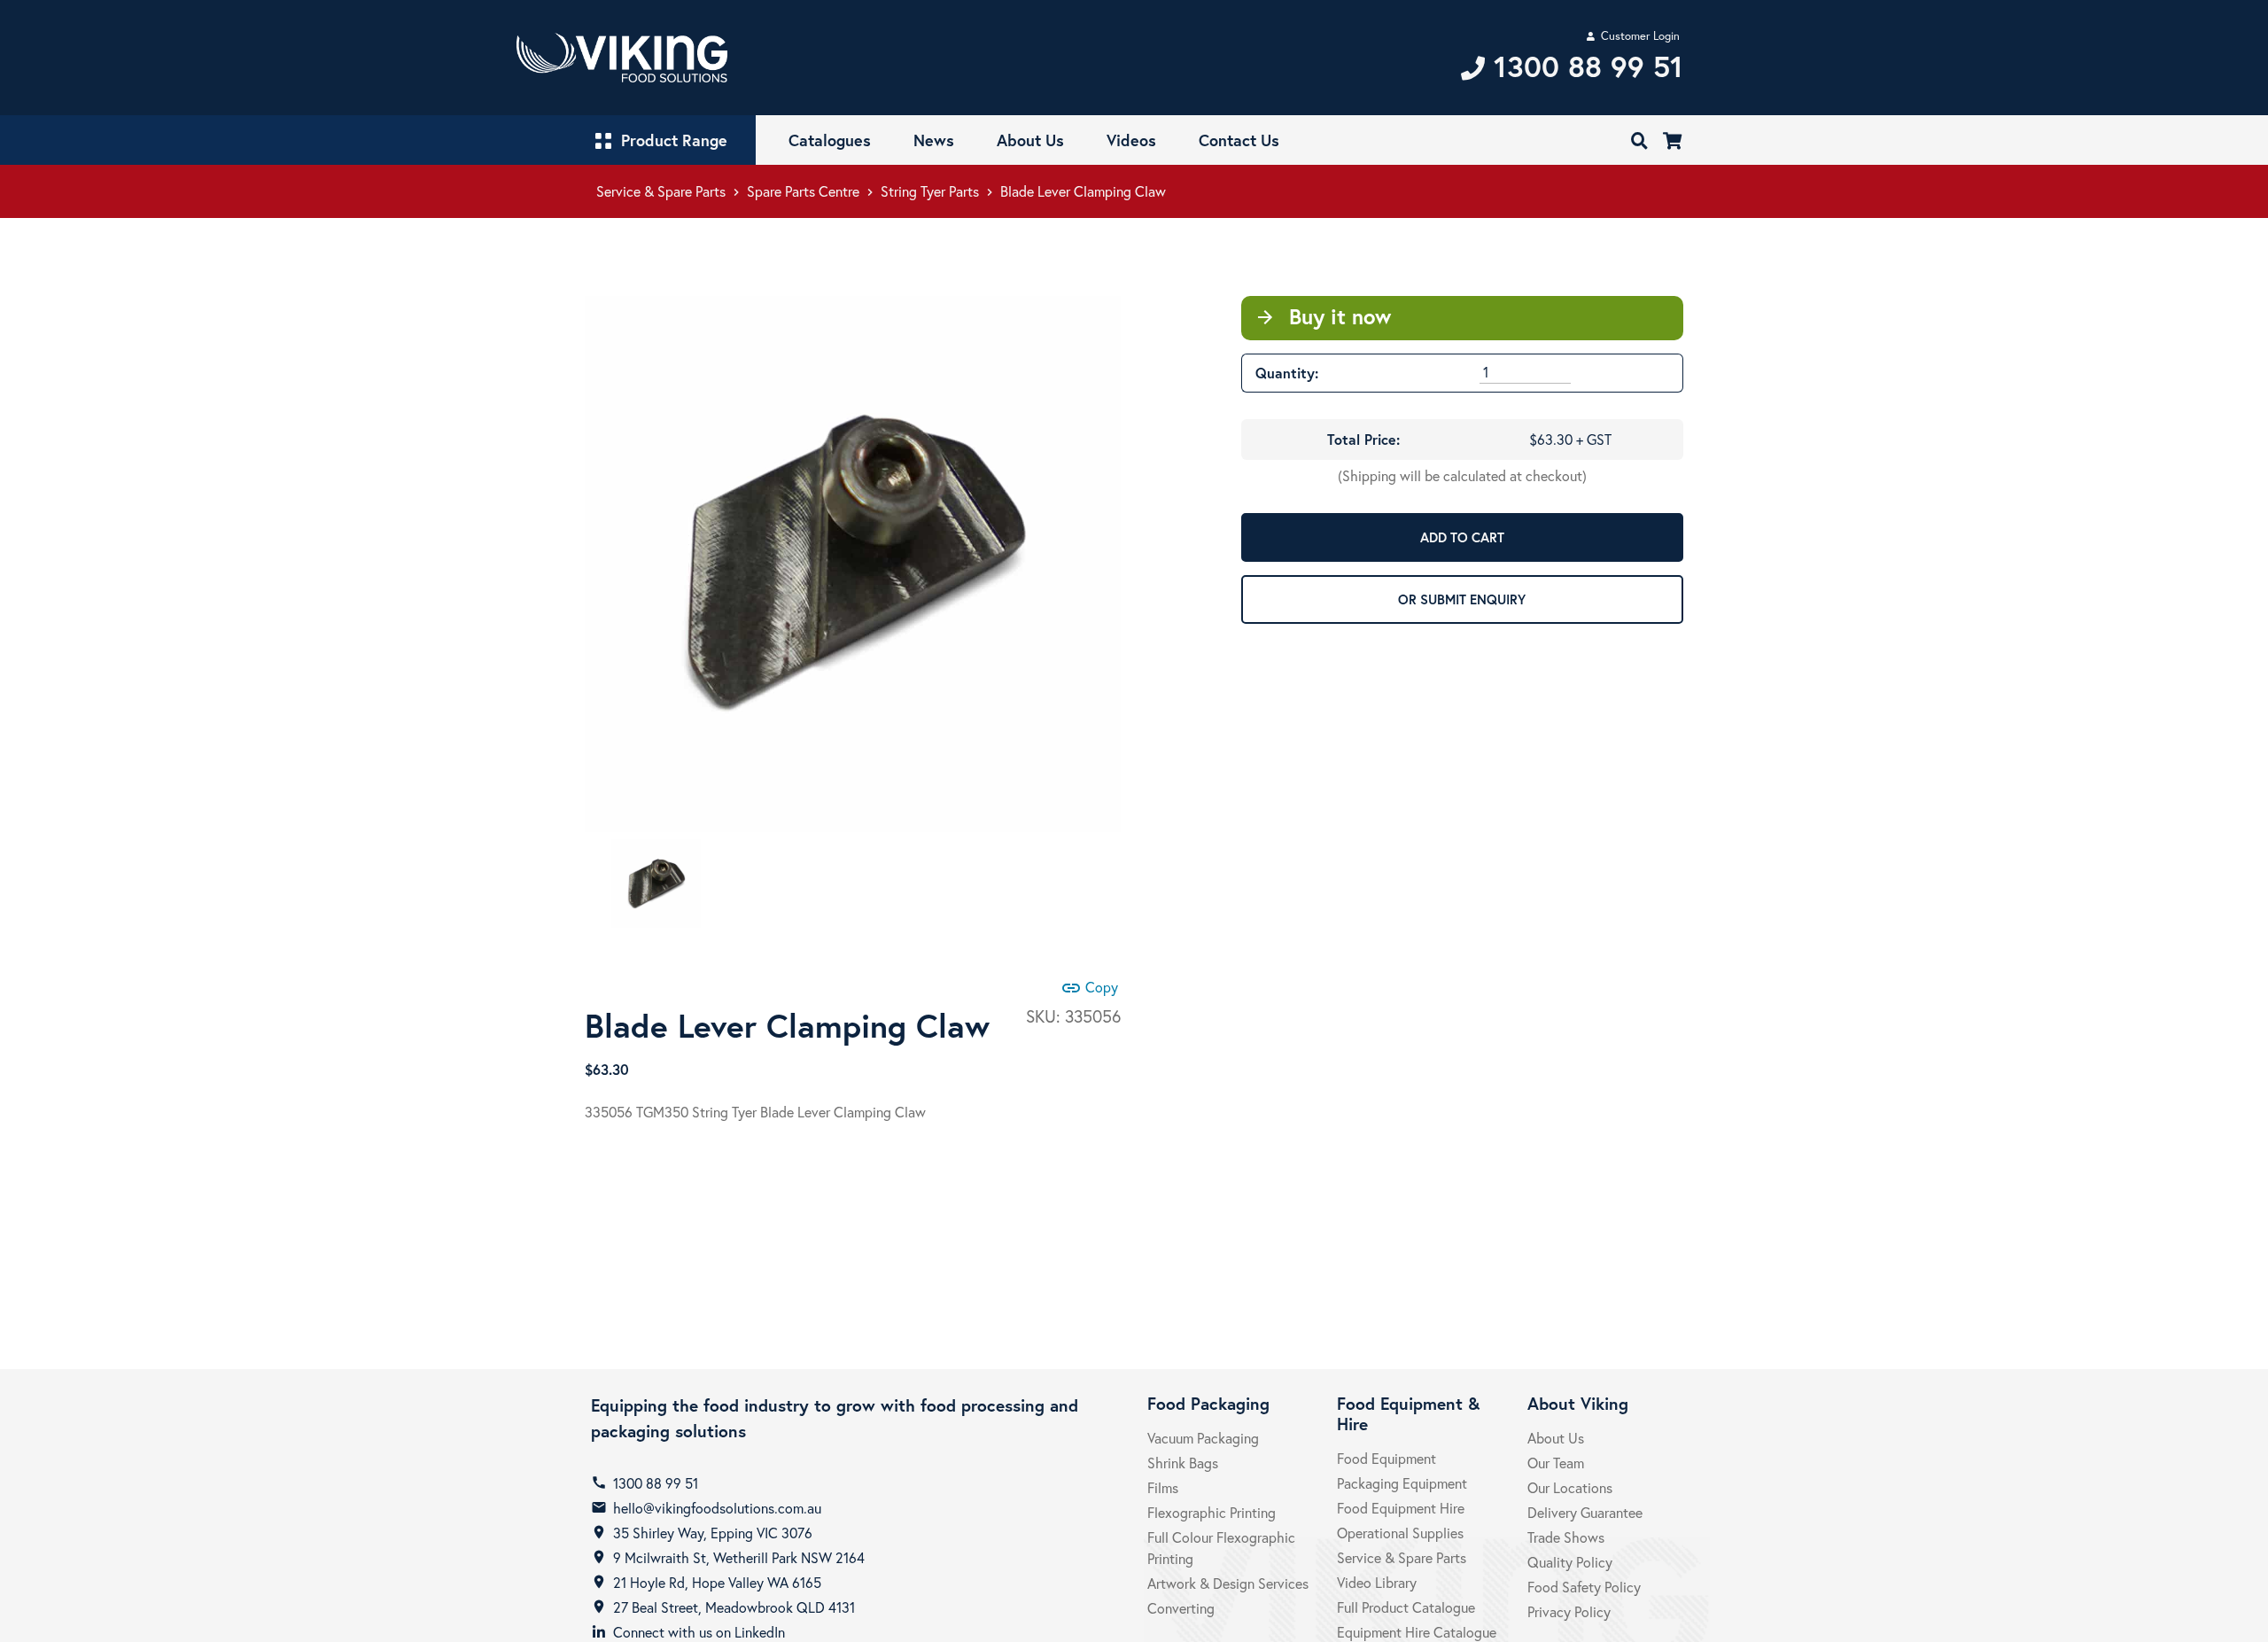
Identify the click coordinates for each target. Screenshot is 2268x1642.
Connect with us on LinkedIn (699, 1632)
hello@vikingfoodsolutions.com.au (717, 1508)
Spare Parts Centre (803, 191)
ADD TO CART (1462, 537)
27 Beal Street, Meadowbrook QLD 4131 (734, 1607)
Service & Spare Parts (661, 191)
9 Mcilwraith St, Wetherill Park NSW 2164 (739, 1557)
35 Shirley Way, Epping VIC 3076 (713, 1533)
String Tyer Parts (930, 191)
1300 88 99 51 (656, 1483)
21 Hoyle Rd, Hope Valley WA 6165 (717, 1582)
